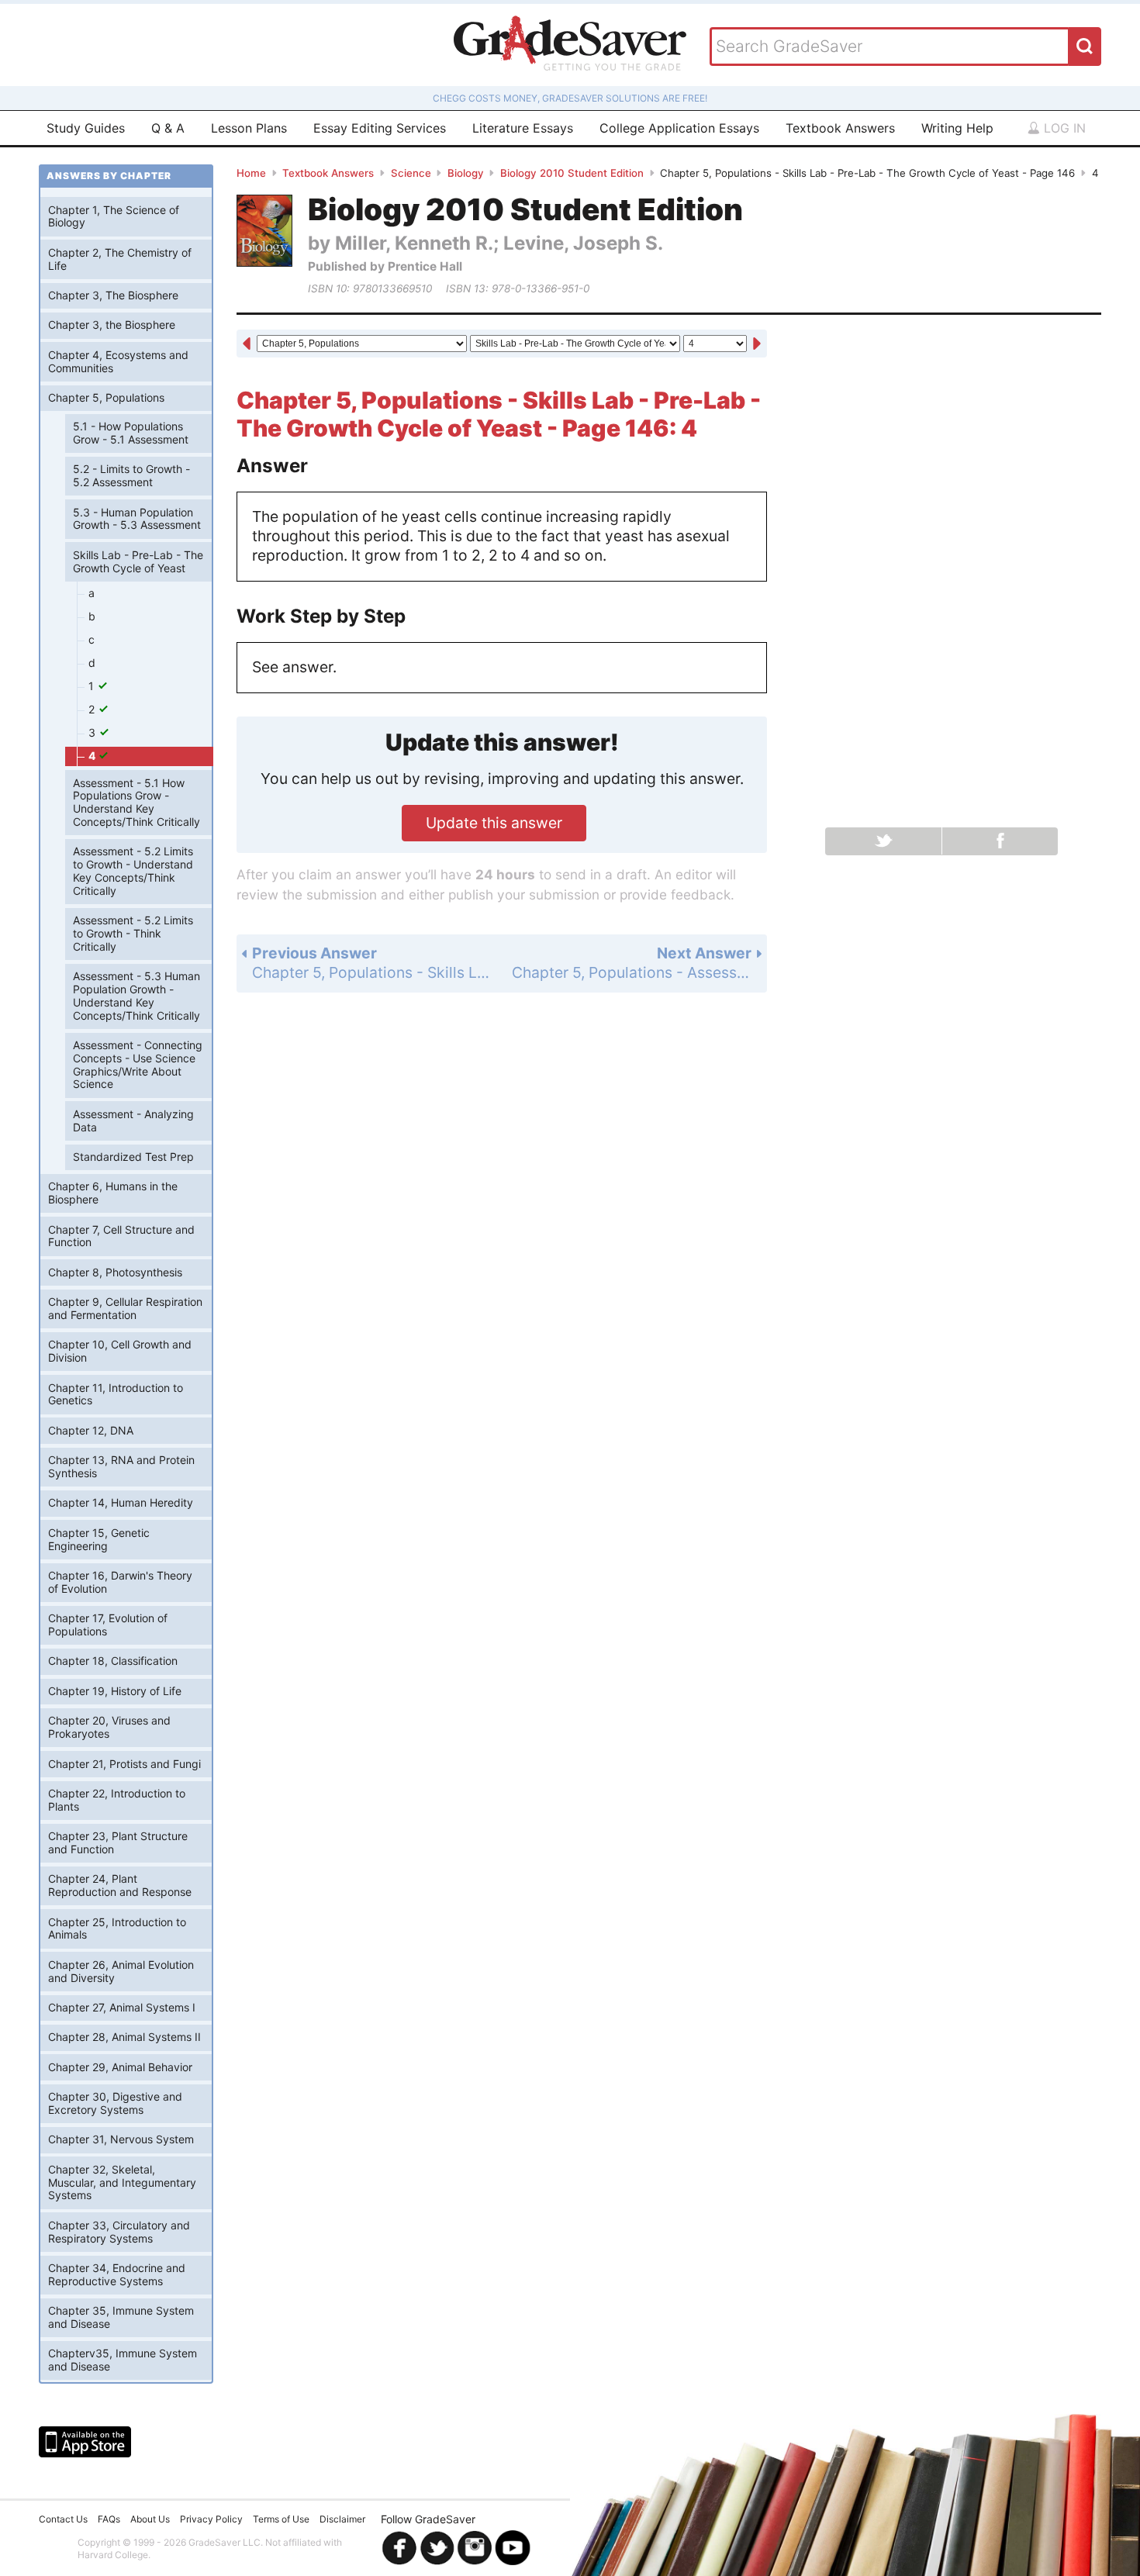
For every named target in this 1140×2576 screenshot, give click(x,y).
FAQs (109, 2519)
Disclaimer (342, 2519)
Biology (466, 173)
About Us (150, 2519)
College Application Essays (679, 128)
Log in (1063, 128)
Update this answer (494, 823)
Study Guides (86, 128)
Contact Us (63, 2519)
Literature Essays (523, 128)
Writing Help (957, 128)
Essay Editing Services (380, 128)
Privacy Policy (211, 2519)
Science (411, 173)
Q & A (168, 128)
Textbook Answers (840, 128)
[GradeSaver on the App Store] (85, 2442)
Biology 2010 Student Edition (572, 173)
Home (251, 173)
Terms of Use (281, 2519)
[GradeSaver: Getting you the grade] (570, 45)
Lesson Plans (249, 128)
